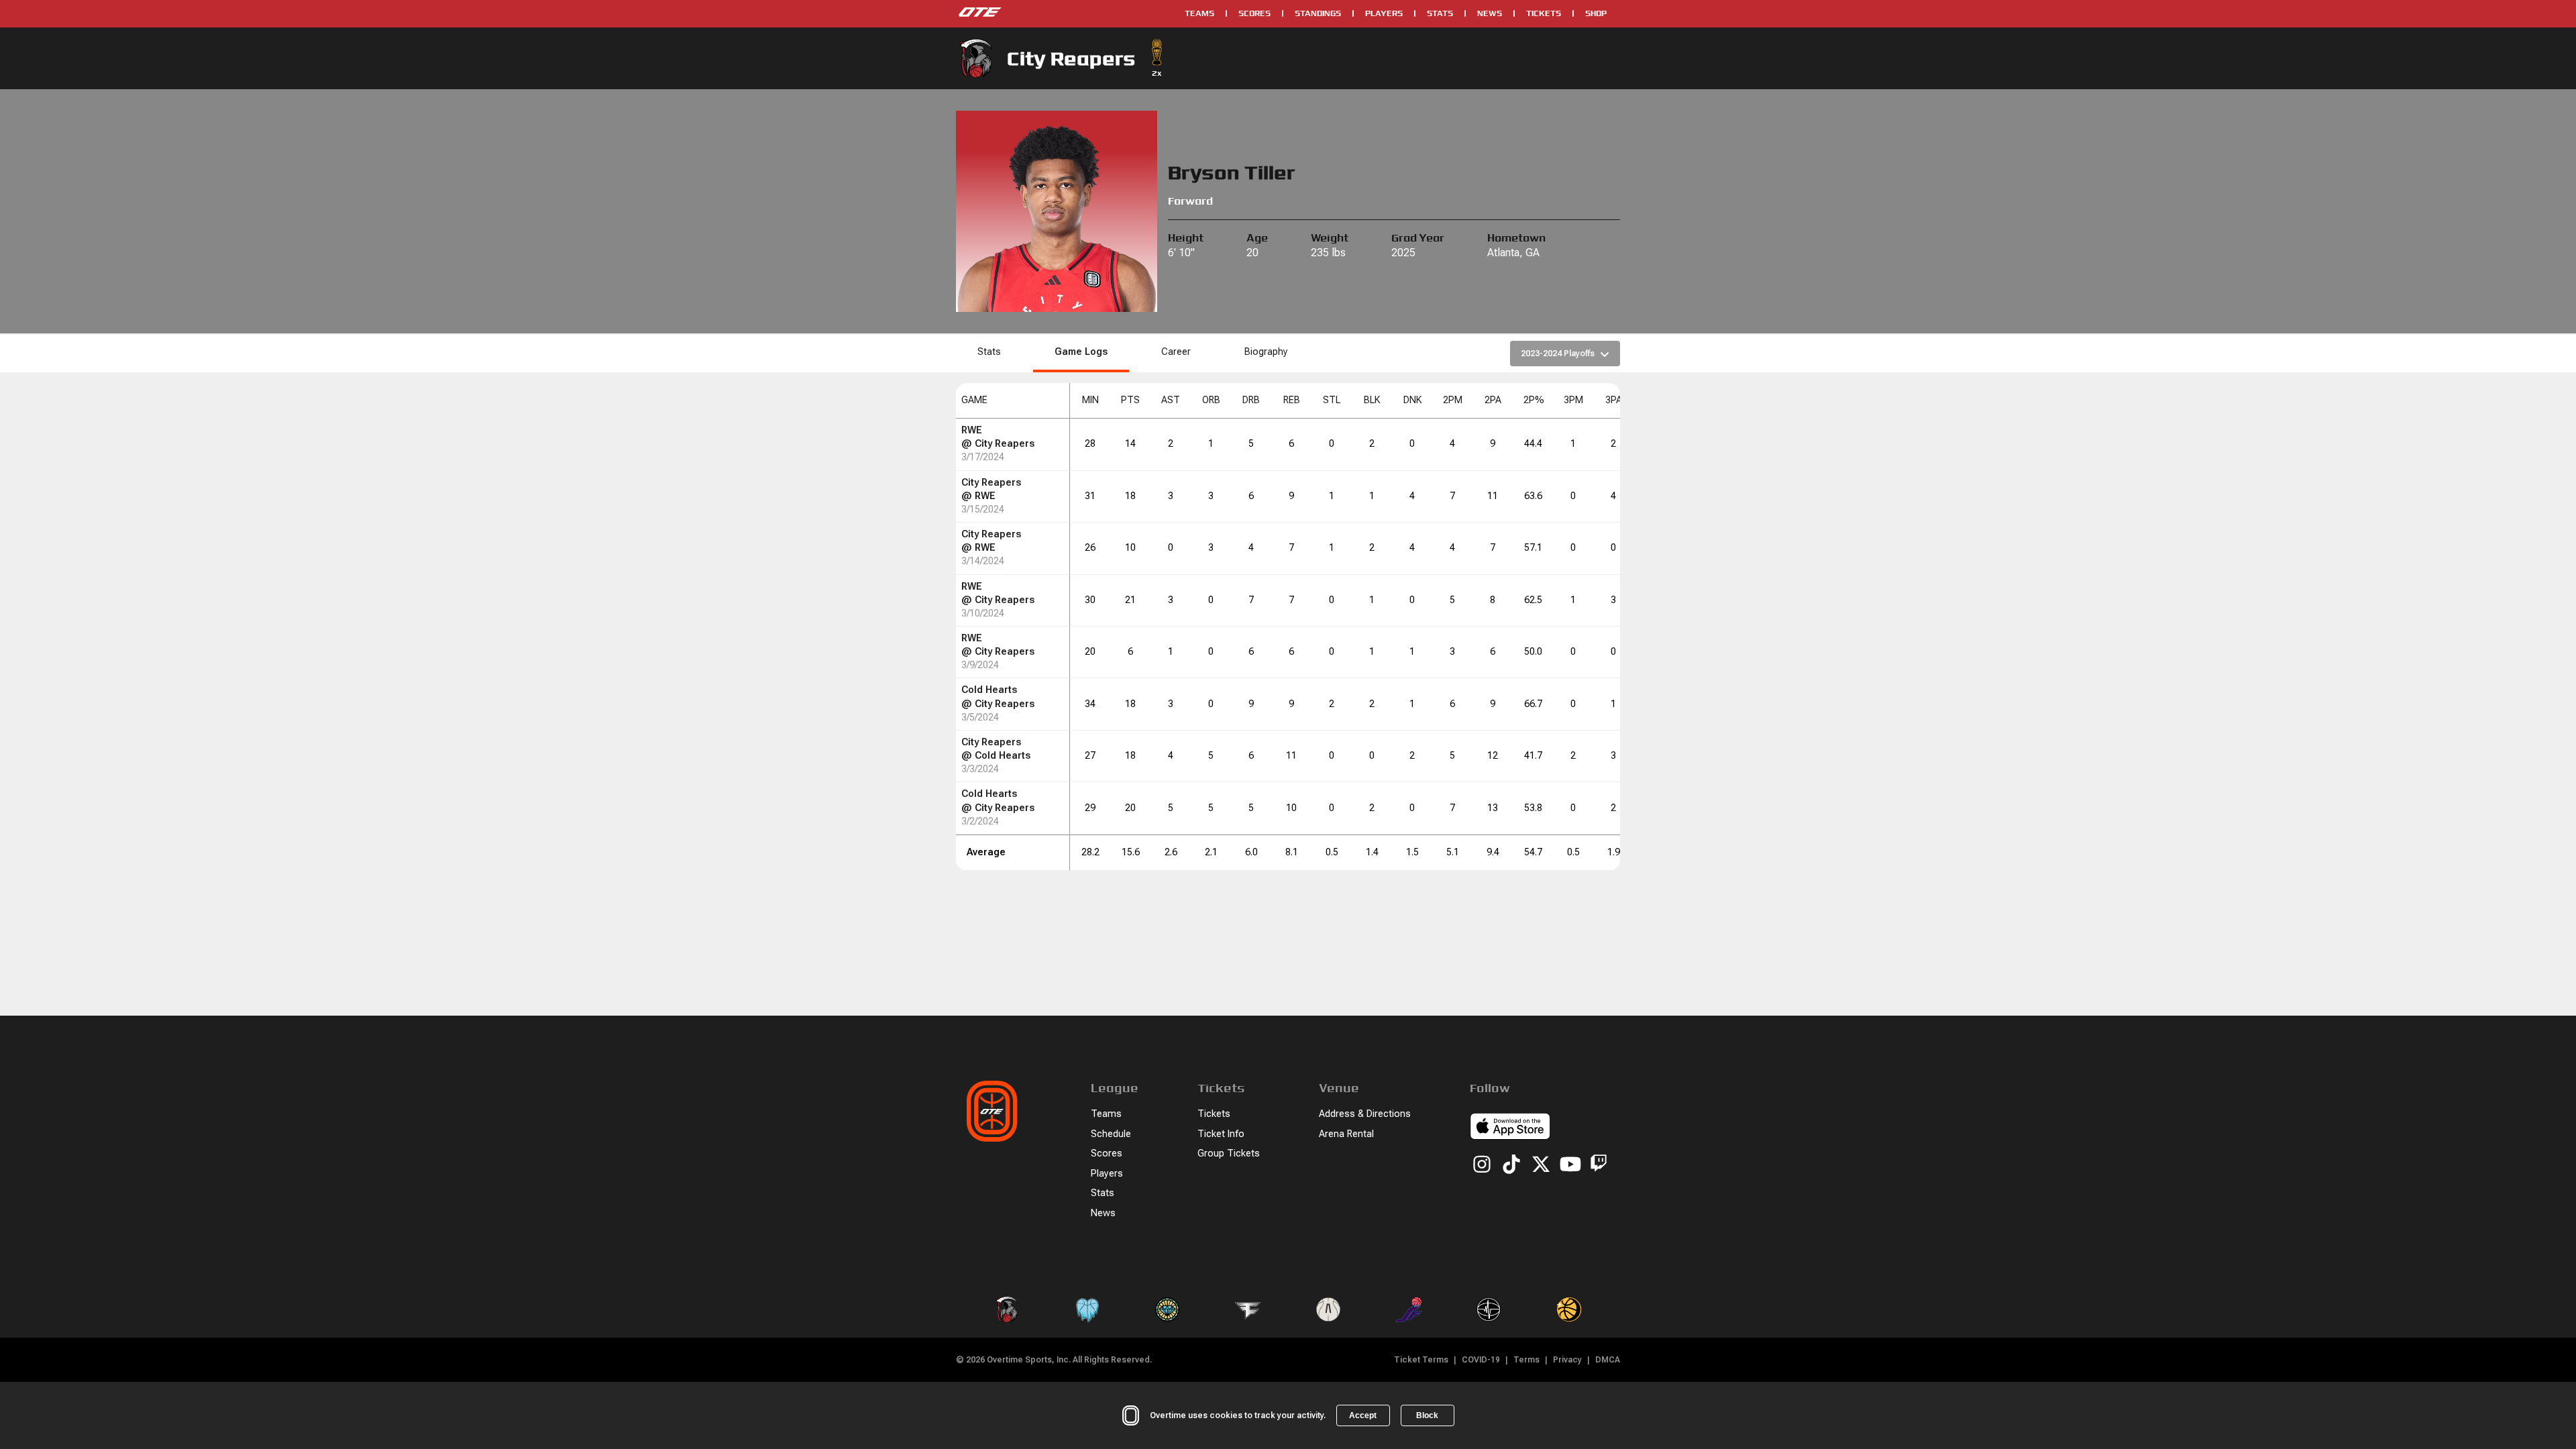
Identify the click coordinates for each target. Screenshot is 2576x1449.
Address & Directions (1365, 1114)
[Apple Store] (1510, 1128)
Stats (1440, 13)
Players (1384, 13)
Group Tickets (1229, 1153)
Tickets (1544, 13)
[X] (1541, 1165)
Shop (1596, 13)
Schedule (1111, 1134)
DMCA (1608, 1360)
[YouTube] (1570, 1165)
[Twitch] (1599, 1166)
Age (1257, 238)
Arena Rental (1346, 1134)
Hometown (1516, 238)
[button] (1013, 401)
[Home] (1064, 13)
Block (1427, 1415)
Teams (1199, 13)
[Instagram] (1482, 1165)
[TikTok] (1511, 1165)
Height (1186, 238)
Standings (1318, 13)
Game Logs (1081, 352)
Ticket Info (1221, 1134)
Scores (1254, 13)
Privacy (1567, 1360)
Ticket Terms (1421, 1360)
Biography (1266, 352)
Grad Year (1418, 238)
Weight (1330, 238)
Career (1176, 352)
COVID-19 (1481, 1360)
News (1490, 13)
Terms (1526, 1360)
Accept (1363, 1415)
